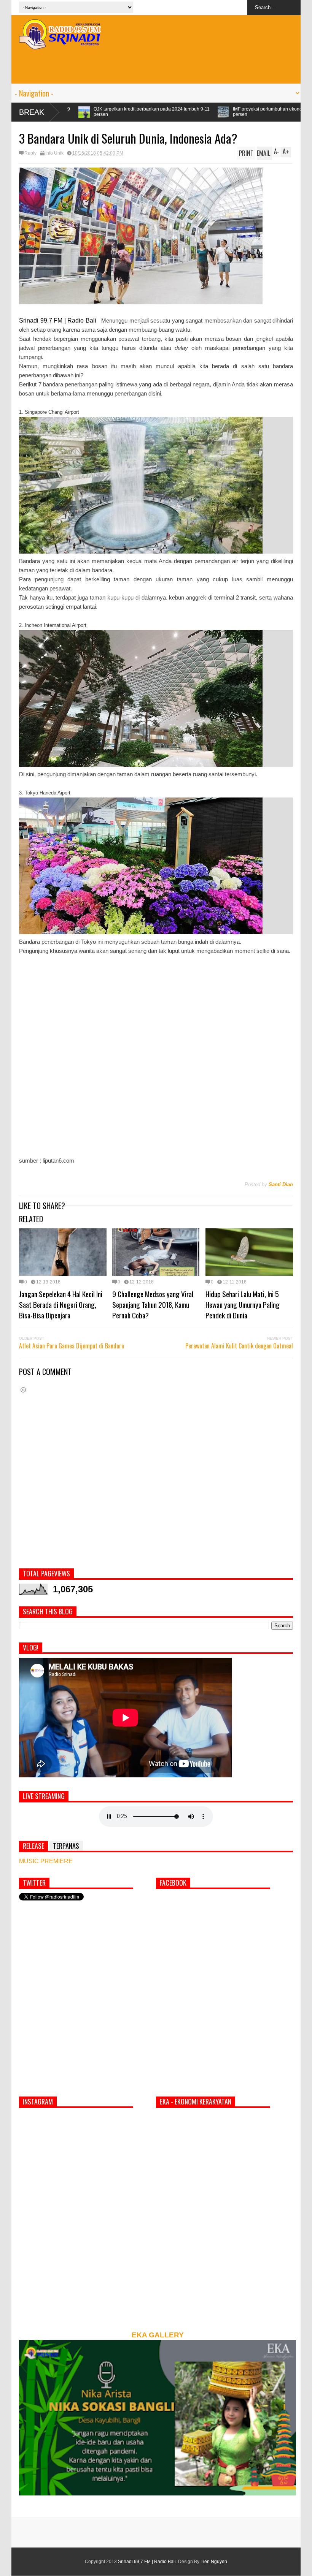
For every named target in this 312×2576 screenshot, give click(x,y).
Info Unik (54, 153)
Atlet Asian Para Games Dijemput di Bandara (72, 1346)
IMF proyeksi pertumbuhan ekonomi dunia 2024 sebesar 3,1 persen (133, 112)
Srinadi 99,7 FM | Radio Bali (147, 2562)
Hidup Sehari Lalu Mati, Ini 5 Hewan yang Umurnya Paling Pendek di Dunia (243, 1304)
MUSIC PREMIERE (46, 1861)
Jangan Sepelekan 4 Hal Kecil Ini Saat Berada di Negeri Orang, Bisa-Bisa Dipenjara (61, 1304)
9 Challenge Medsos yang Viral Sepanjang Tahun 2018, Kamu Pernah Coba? (153, 1304)
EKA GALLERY (158, 2335)
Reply (30, 153)
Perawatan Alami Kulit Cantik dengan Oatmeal (239, 1346)
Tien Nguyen (214, 2562)
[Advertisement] (156, 66)
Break (32, 112)
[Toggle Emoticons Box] (23, 1390)
